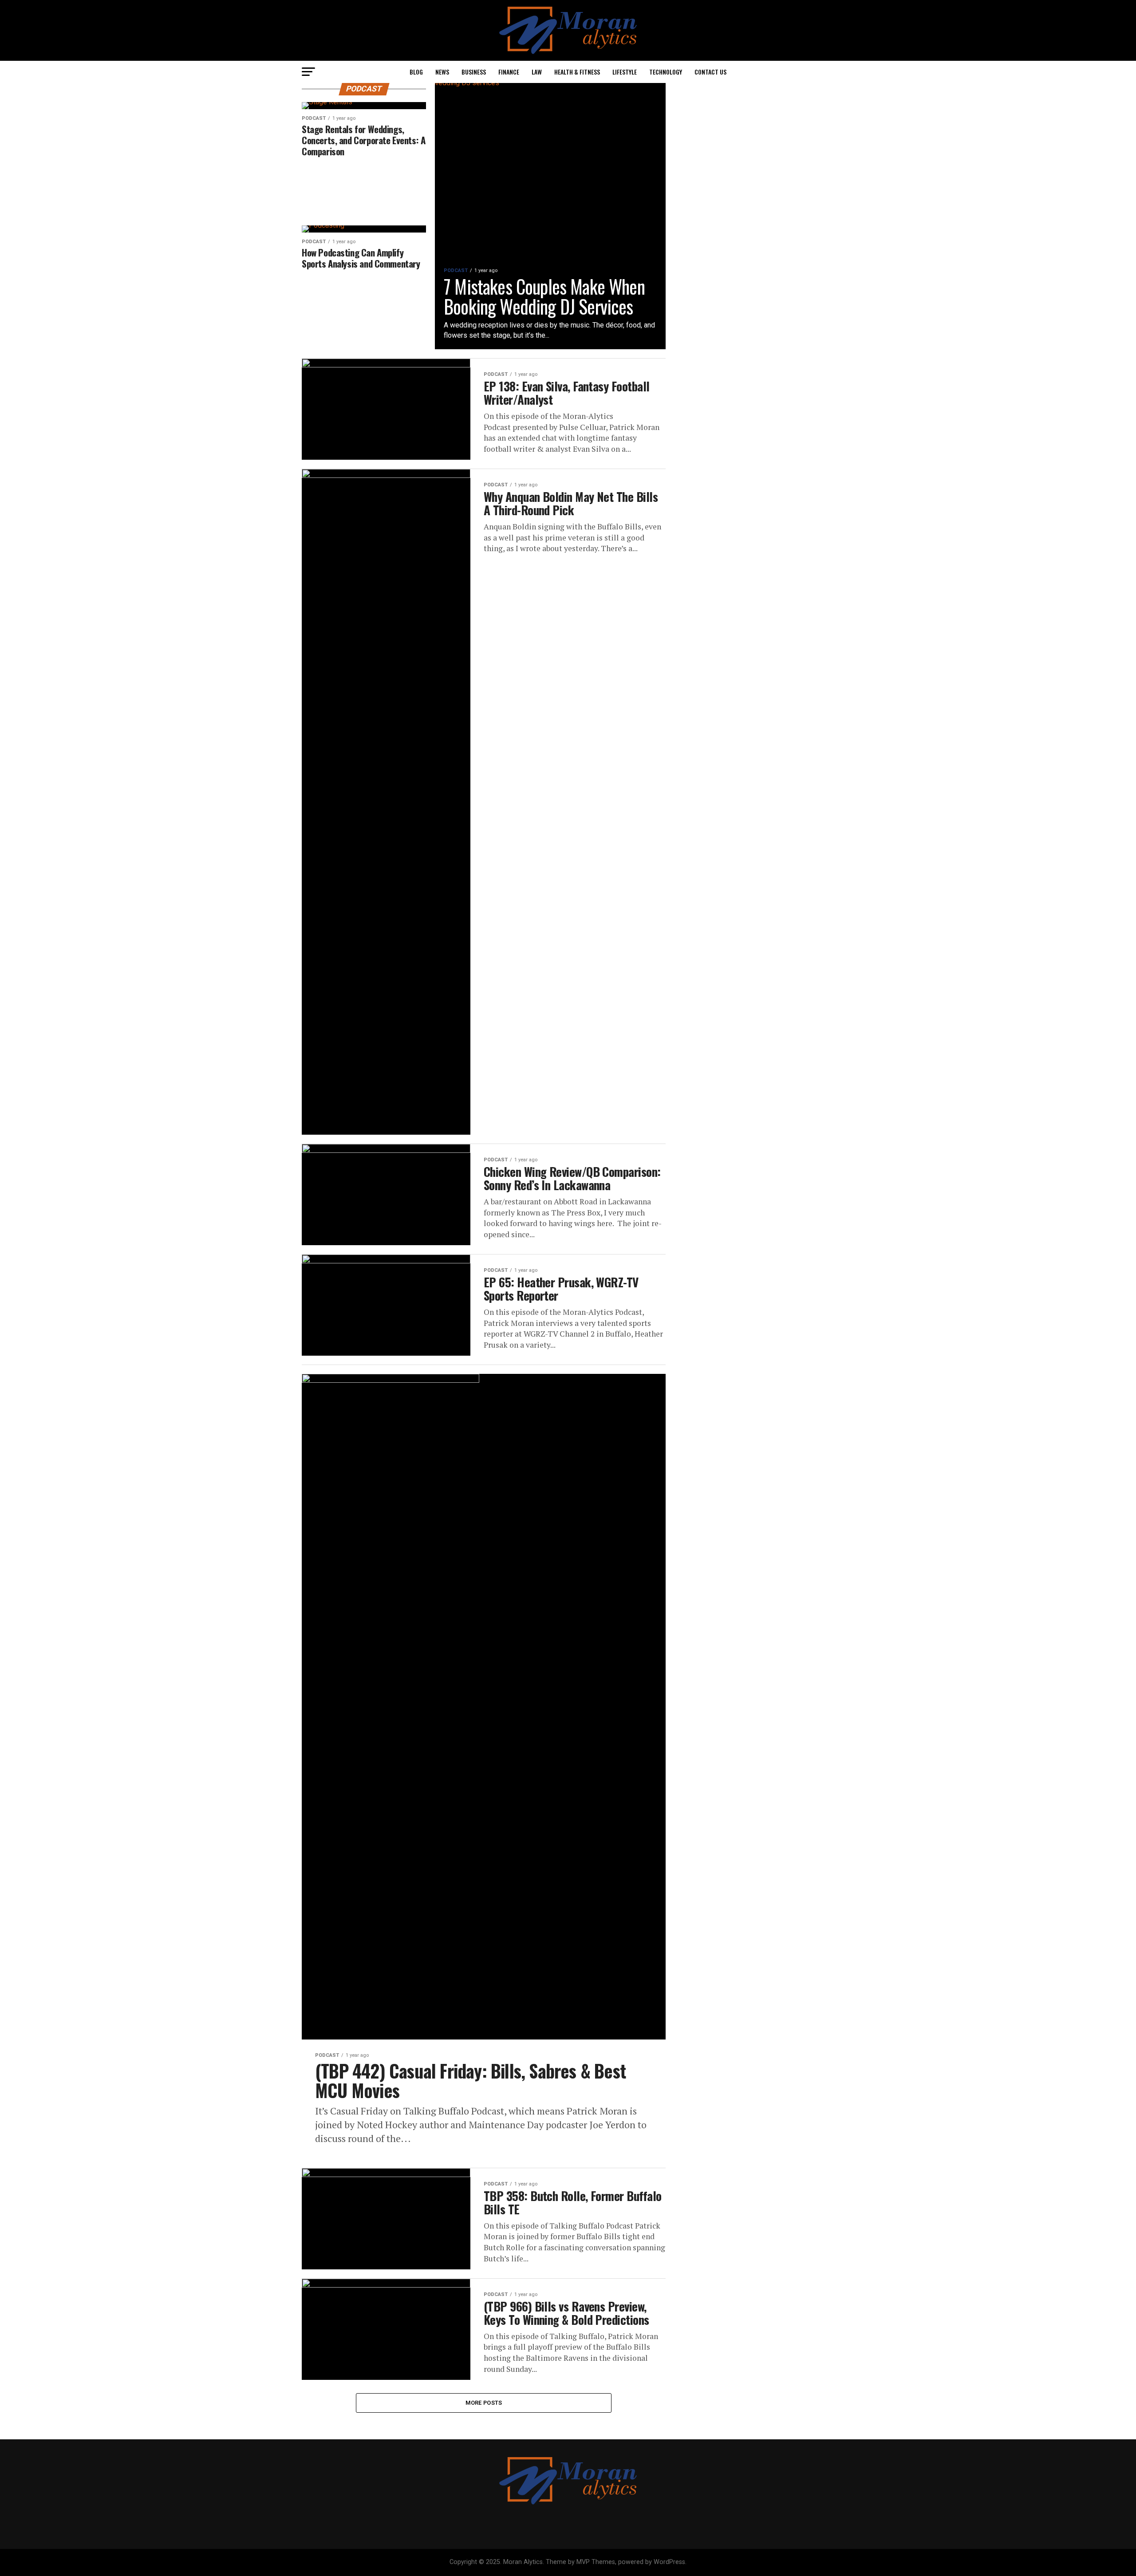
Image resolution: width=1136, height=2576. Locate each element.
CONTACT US (710, 72)
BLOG (416, 72)
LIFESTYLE (625, 72)
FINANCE (509, 72)
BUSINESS (474, 72)
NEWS (442, 72)
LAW (537, 72)
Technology (666, 72)
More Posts (484, 2403)
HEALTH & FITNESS (577, 72)
